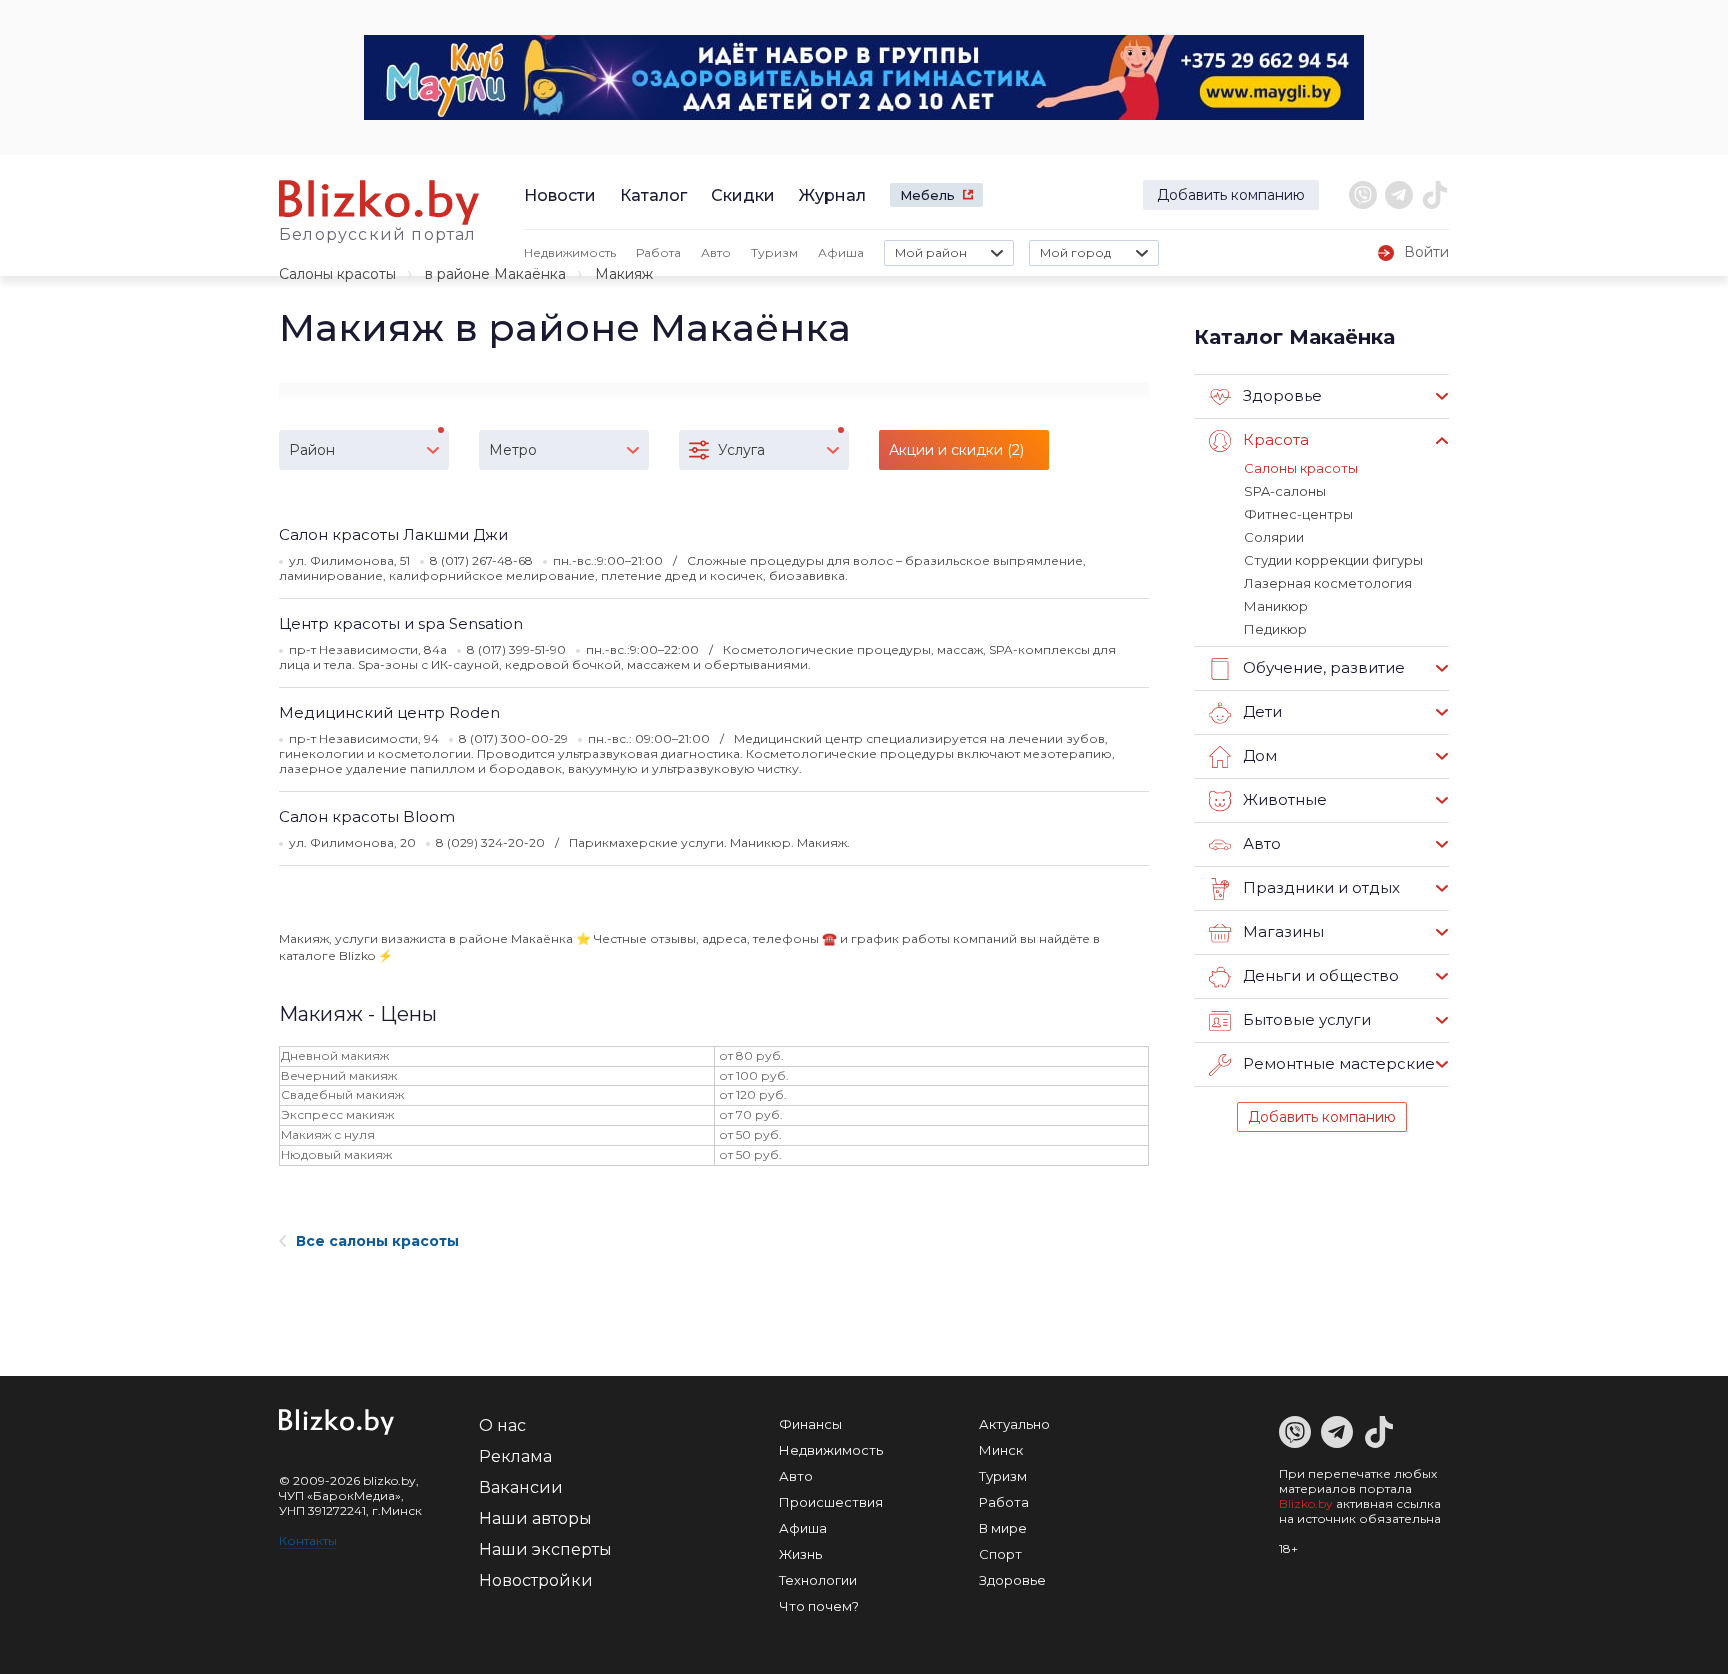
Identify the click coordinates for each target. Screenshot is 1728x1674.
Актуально (1014, 1424)
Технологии (818, 1580)
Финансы (810, 1424)
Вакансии (521, 1487)
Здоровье (1012, 1580)
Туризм (774, 252)
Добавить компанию (1231, 195)
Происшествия (831, 1502)
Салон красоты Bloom (367, 816)
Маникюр (1276, 606)
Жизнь (800, 1554)
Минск (1001, 1450)
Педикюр (1275, 629)
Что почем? (819, 1606)
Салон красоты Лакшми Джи (393, 534)
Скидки (743, 195)
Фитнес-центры (1298, 514)
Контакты (308, 1540)
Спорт (1000, 1554)
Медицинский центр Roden (389, 712)
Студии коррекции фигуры (1333, 560)
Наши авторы (535, 1518)
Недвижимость (570, 252)
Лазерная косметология (1328, 583)
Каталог (653, 195)
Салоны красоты (337, 274)
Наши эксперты (545, 1549)
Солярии (1274, 537)
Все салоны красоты (377, 1241)
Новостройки (536, 1580)
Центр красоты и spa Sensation (401, 623)
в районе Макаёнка (495, 274)
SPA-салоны (1285, 491)
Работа (658, 252)
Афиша (841, 252)
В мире (1003, 1528)
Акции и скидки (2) (956, 450)
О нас (502, 1425)
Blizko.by (1306, 1503)
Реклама (515, 1456)
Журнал (832, 195)
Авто (716, 252)
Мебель (927, 195)
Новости (560, 195)
